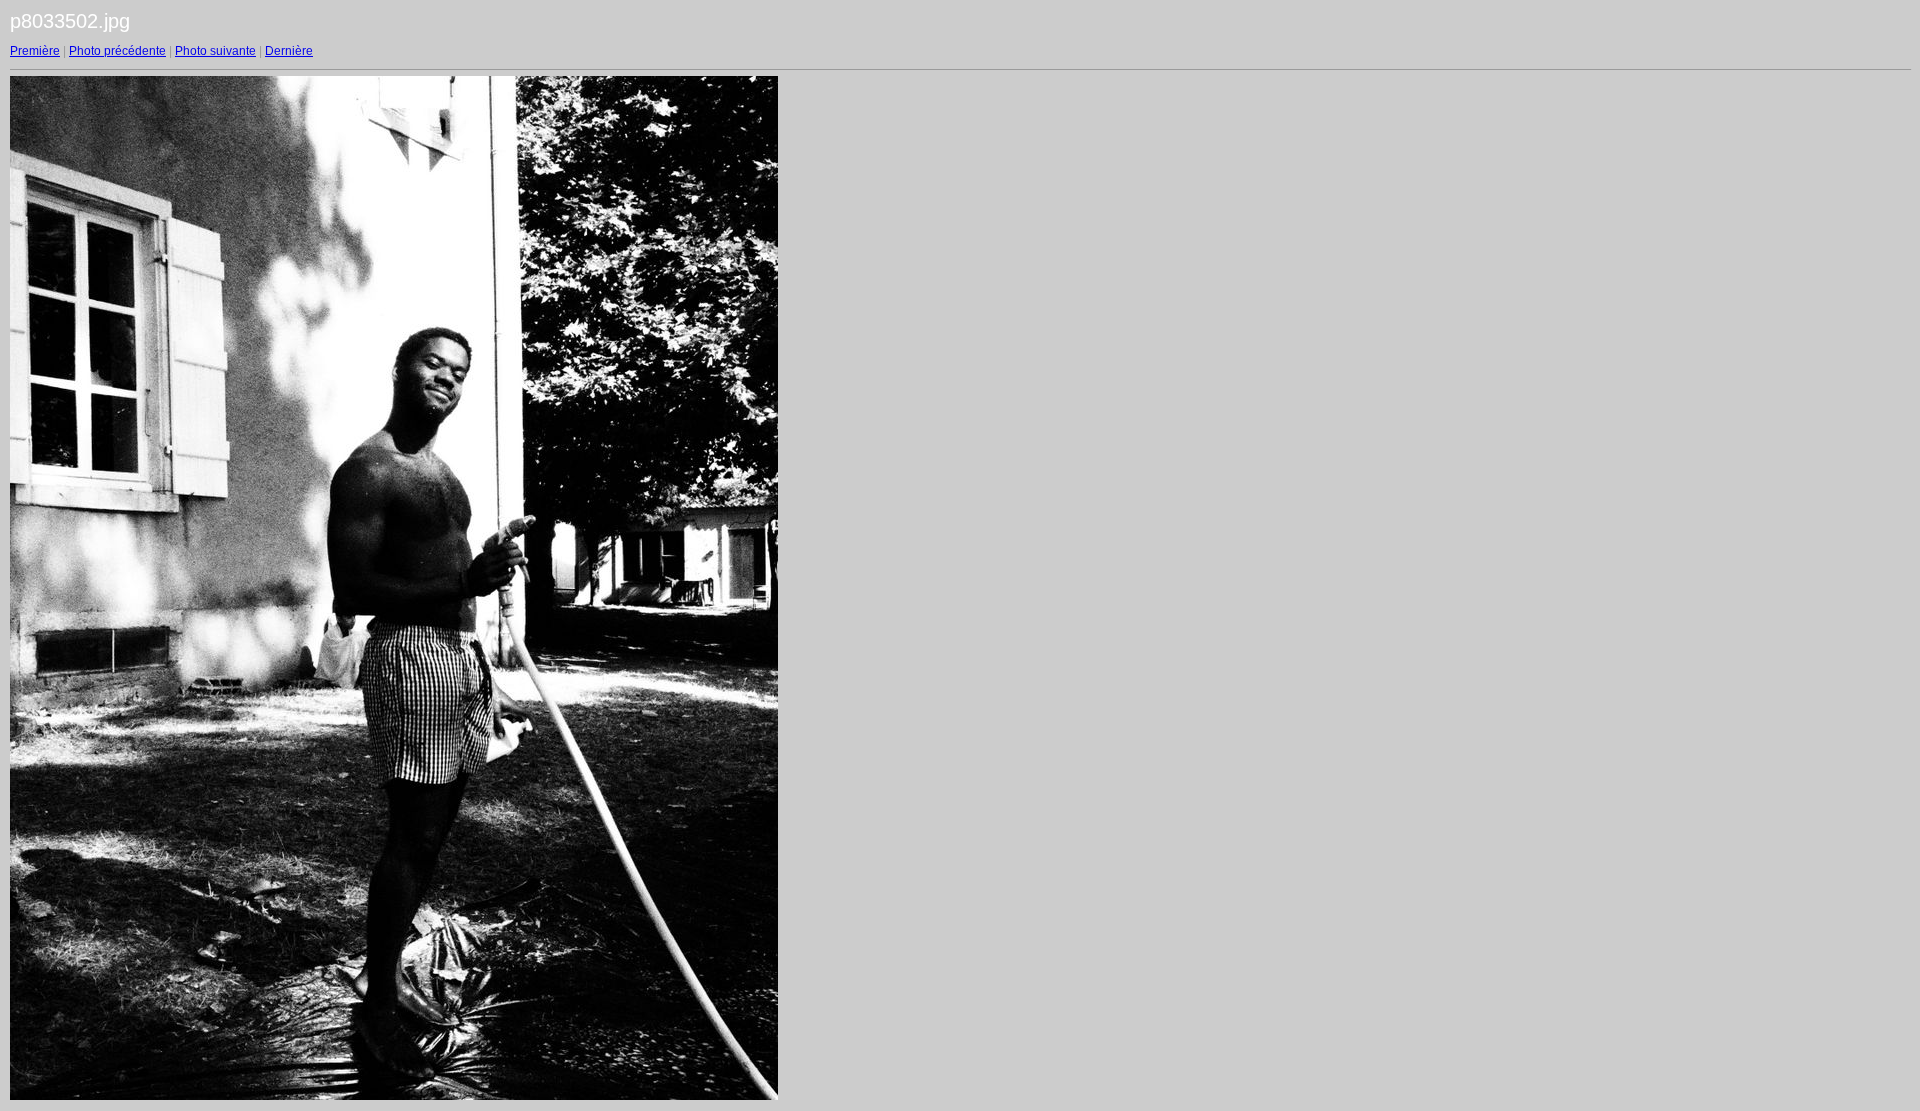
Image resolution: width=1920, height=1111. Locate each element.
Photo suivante (215, 51)
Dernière (289, 51)
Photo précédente (117, 51)
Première (35, 51)
